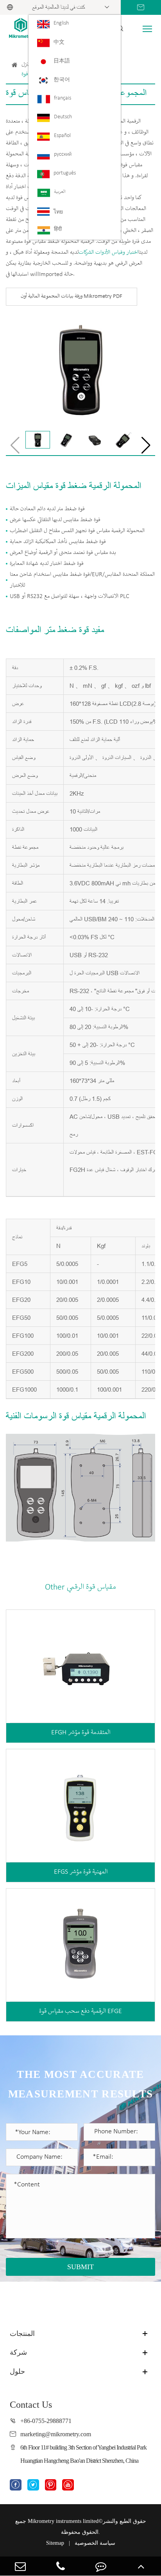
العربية (60, 192)
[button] (146, 445)
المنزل (27, 65)
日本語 (62, 61)
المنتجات (22, 2334)
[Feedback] (101, 2566)
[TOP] (141, 2566)
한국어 (62, 80)
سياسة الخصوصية (95, 2543)
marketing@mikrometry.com (56, 2434)
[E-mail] (20, 2566)
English (61, 23)
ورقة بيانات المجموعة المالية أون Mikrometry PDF (72, 296)
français (63, 98)
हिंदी (58, 229)
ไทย (58, 212)
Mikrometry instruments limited (63, 2521)
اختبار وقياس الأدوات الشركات (108, 253)
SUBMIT (80, 2267)
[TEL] (60, 2566)
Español (62, 136)
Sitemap (55, 2543)
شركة (18, 2352)
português (65, 173)
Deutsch (63, 117)
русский (63, 154)
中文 (59, 42)
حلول (17, 2371)
